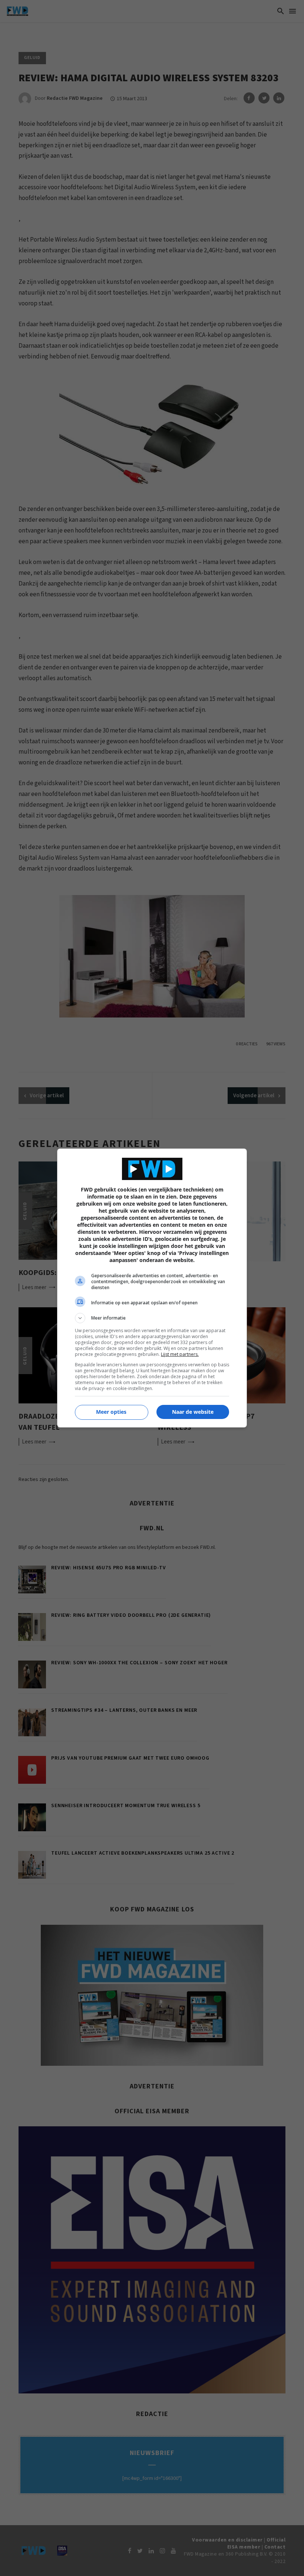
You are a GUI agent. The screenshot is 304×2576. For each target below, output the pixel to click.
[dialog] (152, 1288)
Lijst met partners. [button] (180, 1354)
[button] (152, 1318)
